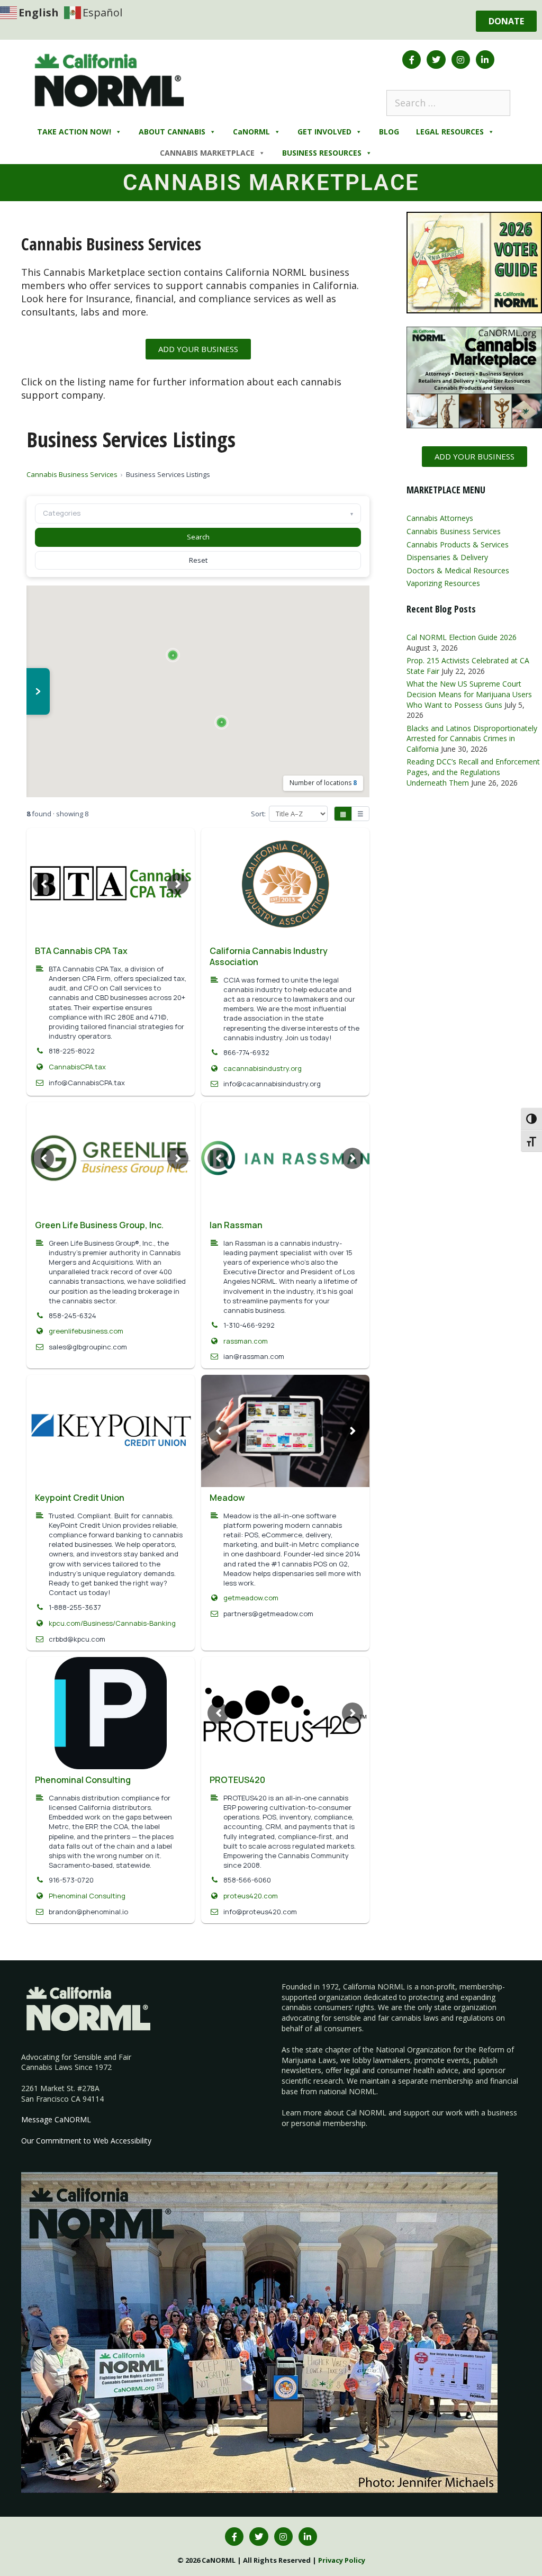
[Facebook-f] (412, 60)
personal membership (328, 2123)
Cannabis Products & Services (458, 544)
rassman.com (246, 1341)
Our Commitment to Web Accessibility (86, 2141)
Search (198, 537)
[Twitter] (436, 60)
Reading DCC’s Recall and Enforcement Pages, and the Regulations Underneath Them (473, 772)
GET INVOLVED (324, 132)
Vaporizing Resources (443, 583)
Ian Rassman (236, 1225)
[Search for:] (448, 103)
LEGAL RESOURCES (450, 132)
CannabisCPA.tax (77, 1067)
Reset (198, 560)
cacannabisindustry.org (263, 1068)
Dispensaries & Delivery (447, 557)
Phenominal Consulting (83, 1780)
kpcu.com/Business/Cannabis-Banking (112, 1623)
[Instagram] (461, 60)
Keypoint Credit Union (80, 1498)
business (502, 2113)
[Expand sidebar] (38, 691)
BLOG (389, 132)
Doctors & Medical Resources (458, 570)
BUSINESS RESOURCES (322, 153)
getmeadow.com (251, 1598)
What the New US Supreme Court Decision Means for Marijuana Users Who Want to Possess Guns (469, 694)
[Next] (178, 884)
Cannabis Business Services (72, 474)
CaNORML (251, 132)
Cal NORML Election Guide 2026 (462, 637)
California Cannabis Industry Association (269, 956)
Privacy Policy (342, 2560)
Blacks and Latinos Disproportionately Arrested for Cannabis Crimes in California (472, 738)
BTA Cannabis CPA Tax (81, 951)
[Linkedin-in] (485, 60)
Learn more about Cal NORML (334, 2113)
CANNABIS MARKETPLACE (207, 153)
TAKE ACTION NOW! (74, 132)
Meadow (227, 1498)
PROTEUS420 (237, 1780)
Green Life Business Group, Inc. (99, 1225)
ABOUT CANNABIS (172, 132)
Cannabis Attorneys (440, 518)
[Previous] (43, 884)
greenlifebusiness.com (86, 1331)
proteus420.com (251, 1896)
